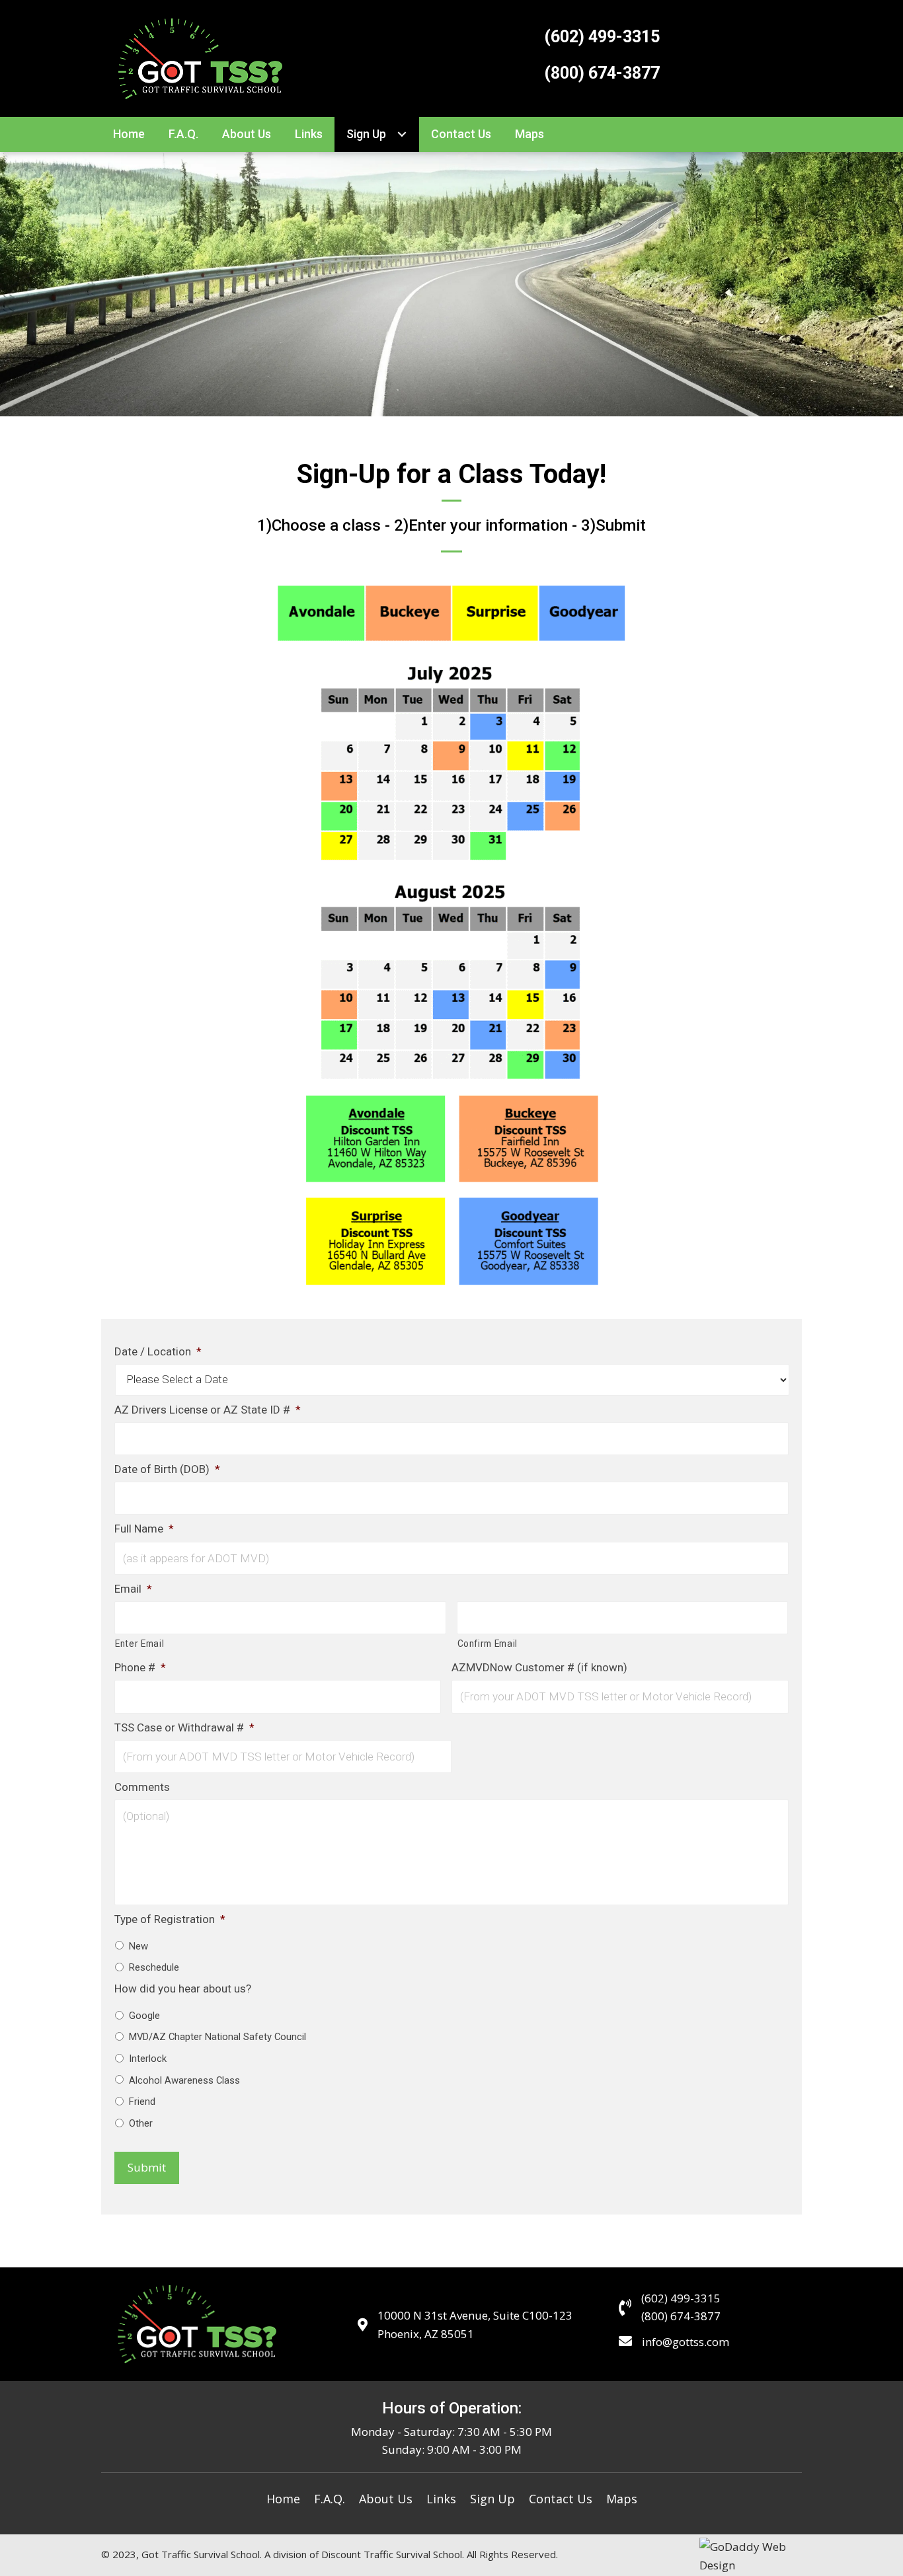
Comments (142, 1787)
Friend (142, 2102)
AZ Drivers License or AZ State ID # (208, 1410)
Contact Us (561, 2499)
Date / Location (158, 1351)
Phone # (140, 1667)
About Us (386, 2499)
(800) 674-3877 (602, 73)
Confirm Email (488, 1644)
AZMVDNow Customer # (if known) (539, 1667)
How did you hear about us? (183, 1989)
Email (133, 1589)
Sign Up (492, 2499)
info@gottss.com (686, 2342)
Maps (622, 2499)
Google (144, 2016)
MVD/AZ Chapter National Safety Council (217, 2037)
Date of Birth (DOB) (167, 1469)
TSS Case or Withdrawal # (184, 1727)
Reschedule (154, 1967)
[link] (129, 134)
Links (441, 2499)
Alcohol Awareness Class (184, 2080)
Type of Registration (170, 1919)
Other (141, 2123)
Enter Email (139, 1644)
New (138, 1946)
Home (283, 2499)
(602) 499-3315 (602, 37)
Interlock (148, 2059)
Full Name (144, 1529)
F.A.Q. (330, 2499)
